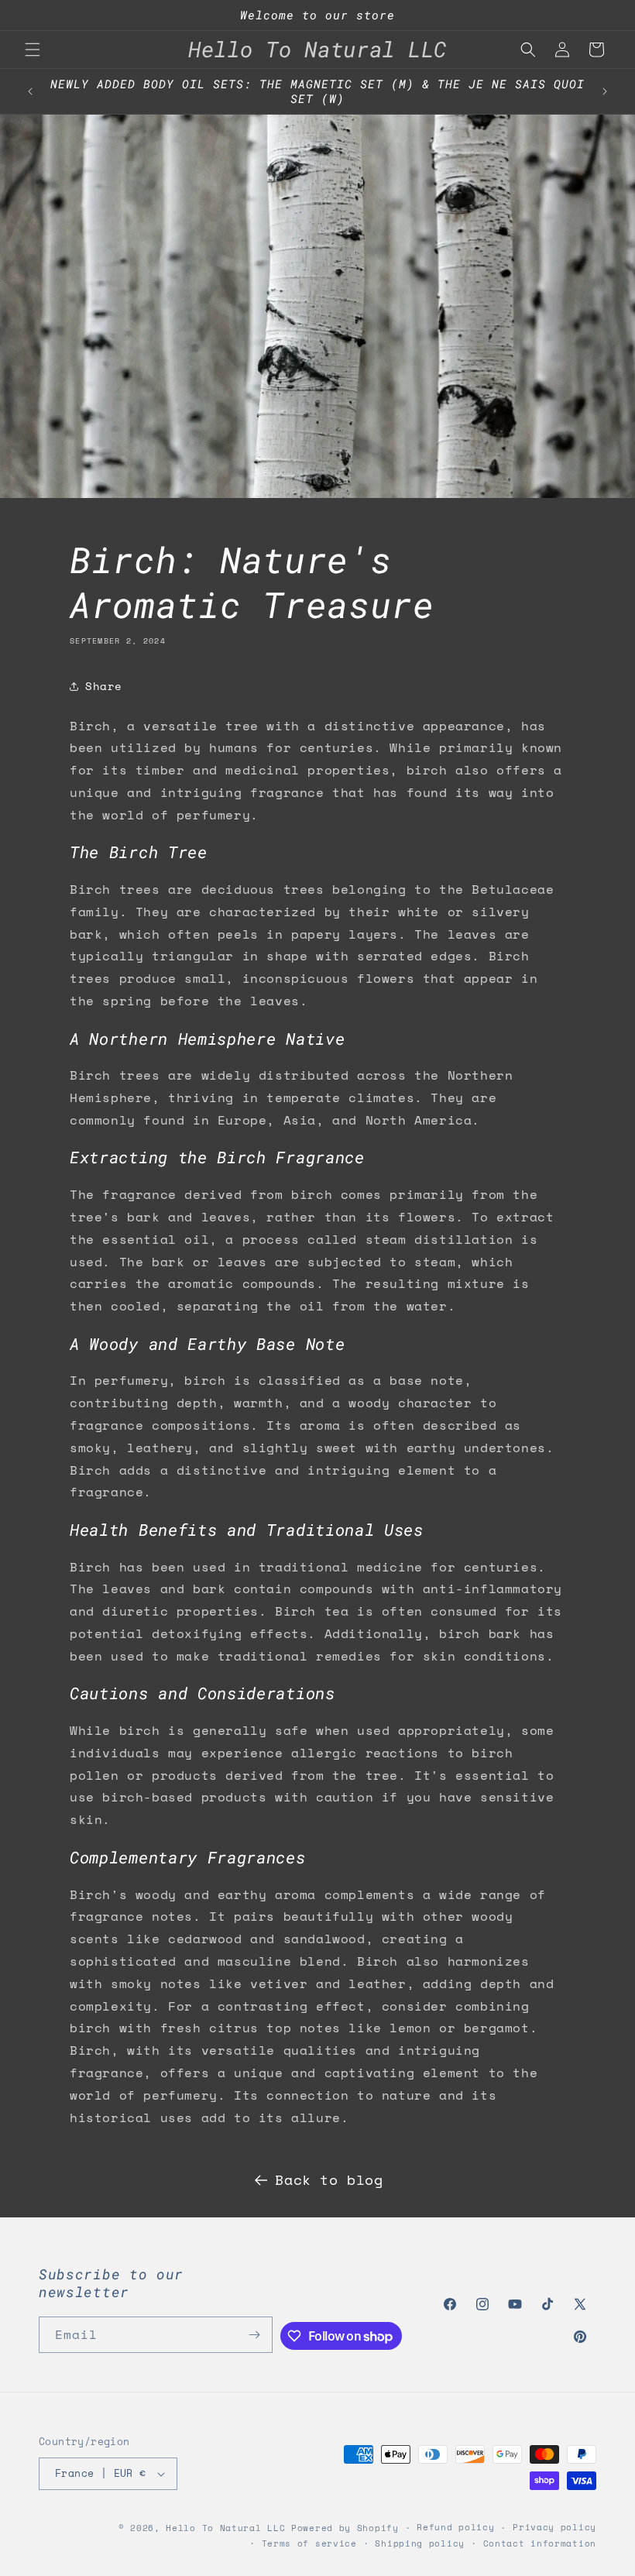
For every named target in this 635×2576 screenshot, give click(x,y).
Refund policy (455, 2527)
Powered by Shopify (345, 2528)
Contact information (540, 2543)
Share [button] (104, 686)
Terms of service (309, 2543)
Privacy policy (554, 2527)
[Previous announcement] (30, 91)
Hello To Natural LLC (225, 2528)
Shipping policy (420, 2543)
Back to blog (329, 2179)
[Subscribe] (255, 2335)
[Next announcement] (605, 91)
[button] (33, 50)
